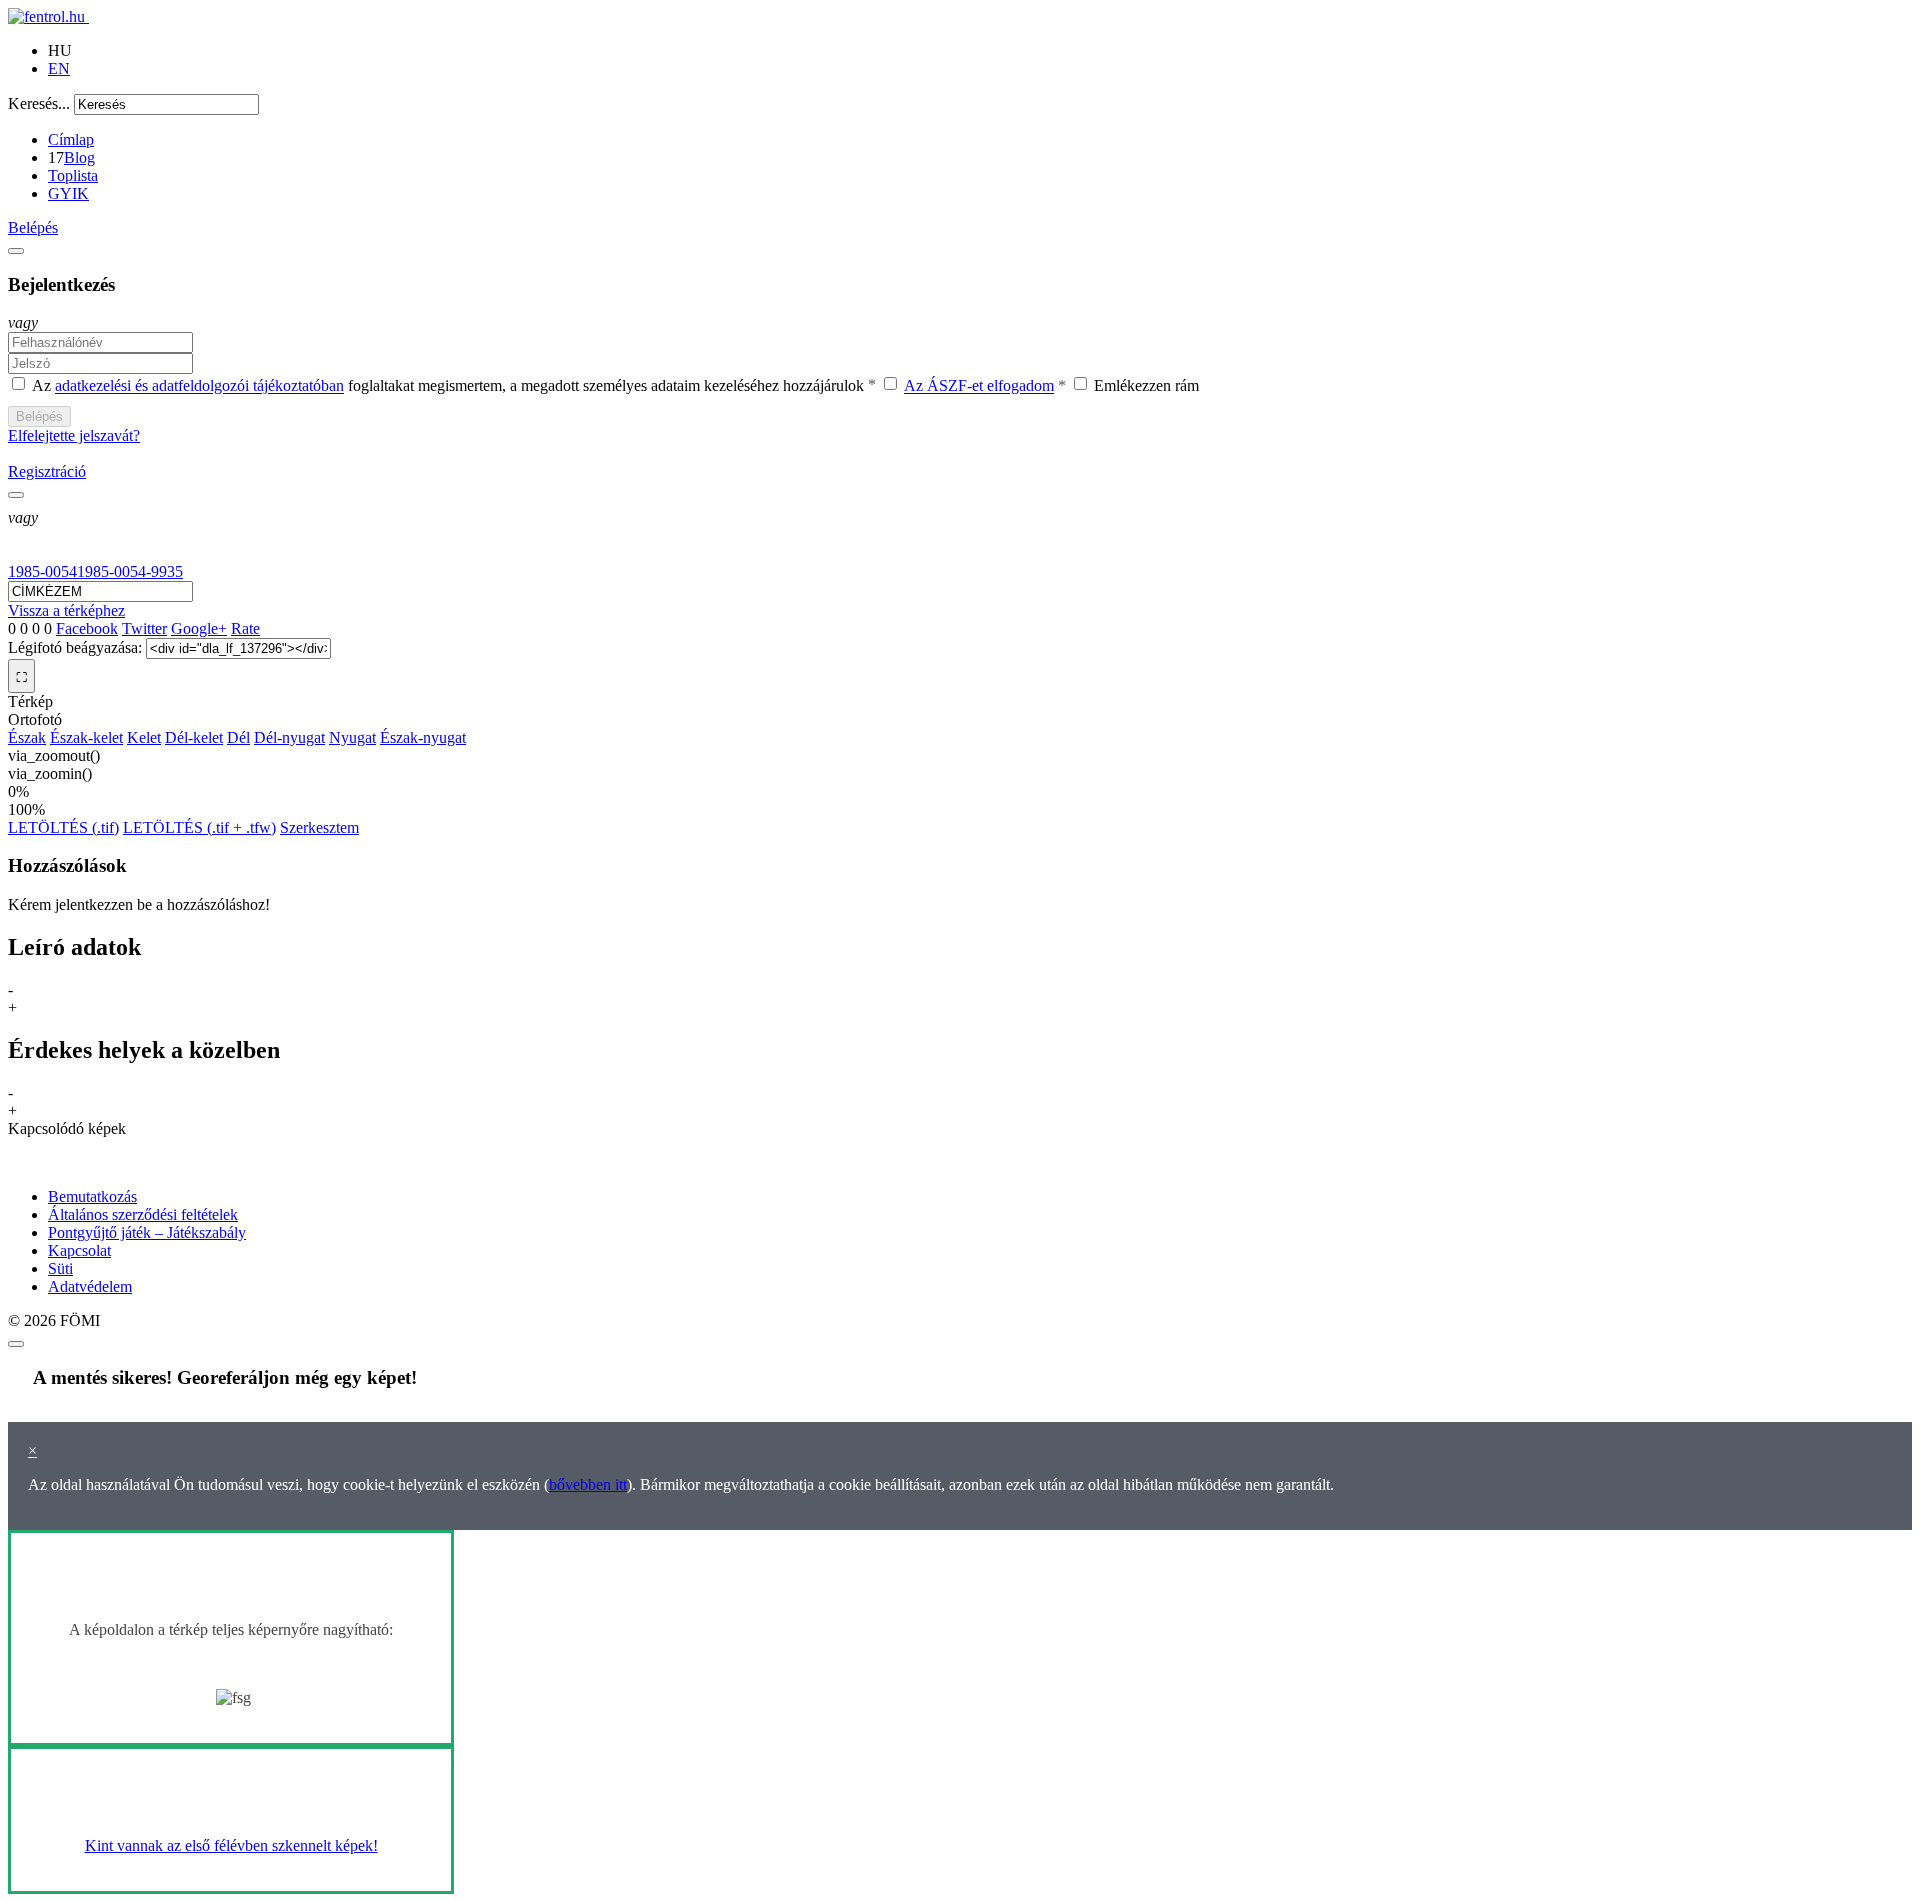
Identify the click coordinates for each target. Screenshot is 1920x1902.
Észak (27, 737)
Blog (79, 157)
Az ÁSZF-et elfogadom (979, 386)
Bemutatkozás (92, 1196)
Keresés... (39, 103)
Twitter (144, 628)
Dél (238, 737)
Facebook (87, 628)
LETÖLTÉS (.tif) (63, 827)
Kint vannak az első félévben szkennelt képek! (231, 1845)
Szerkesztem (319, 827)
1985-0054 (42, 571)
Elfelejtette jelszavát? (74, 435)
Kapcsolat (79, 1250)
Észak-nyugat (423, 737)
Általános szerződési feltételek (143, 1214)
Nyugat (352, 737)
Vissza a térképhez (66, 610)
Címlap (71, 139)
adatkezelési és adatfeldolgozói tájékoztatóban (199, 386)
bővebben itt (588, 1484)
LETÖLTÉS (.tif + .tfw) (199, 827)
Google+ (199, 628)
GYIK (68, 193)
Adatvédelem (90, 1286)
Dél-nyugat (289, 737)
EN (59, 68)
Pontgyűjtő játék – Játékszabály (147, 1232)
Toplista (73, 175)
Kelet (144, 737)
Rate (245, 628)
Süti (60, 1268)
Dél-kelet (194, 737)
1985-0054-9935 (130, 571)
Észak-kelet (86, 737)
